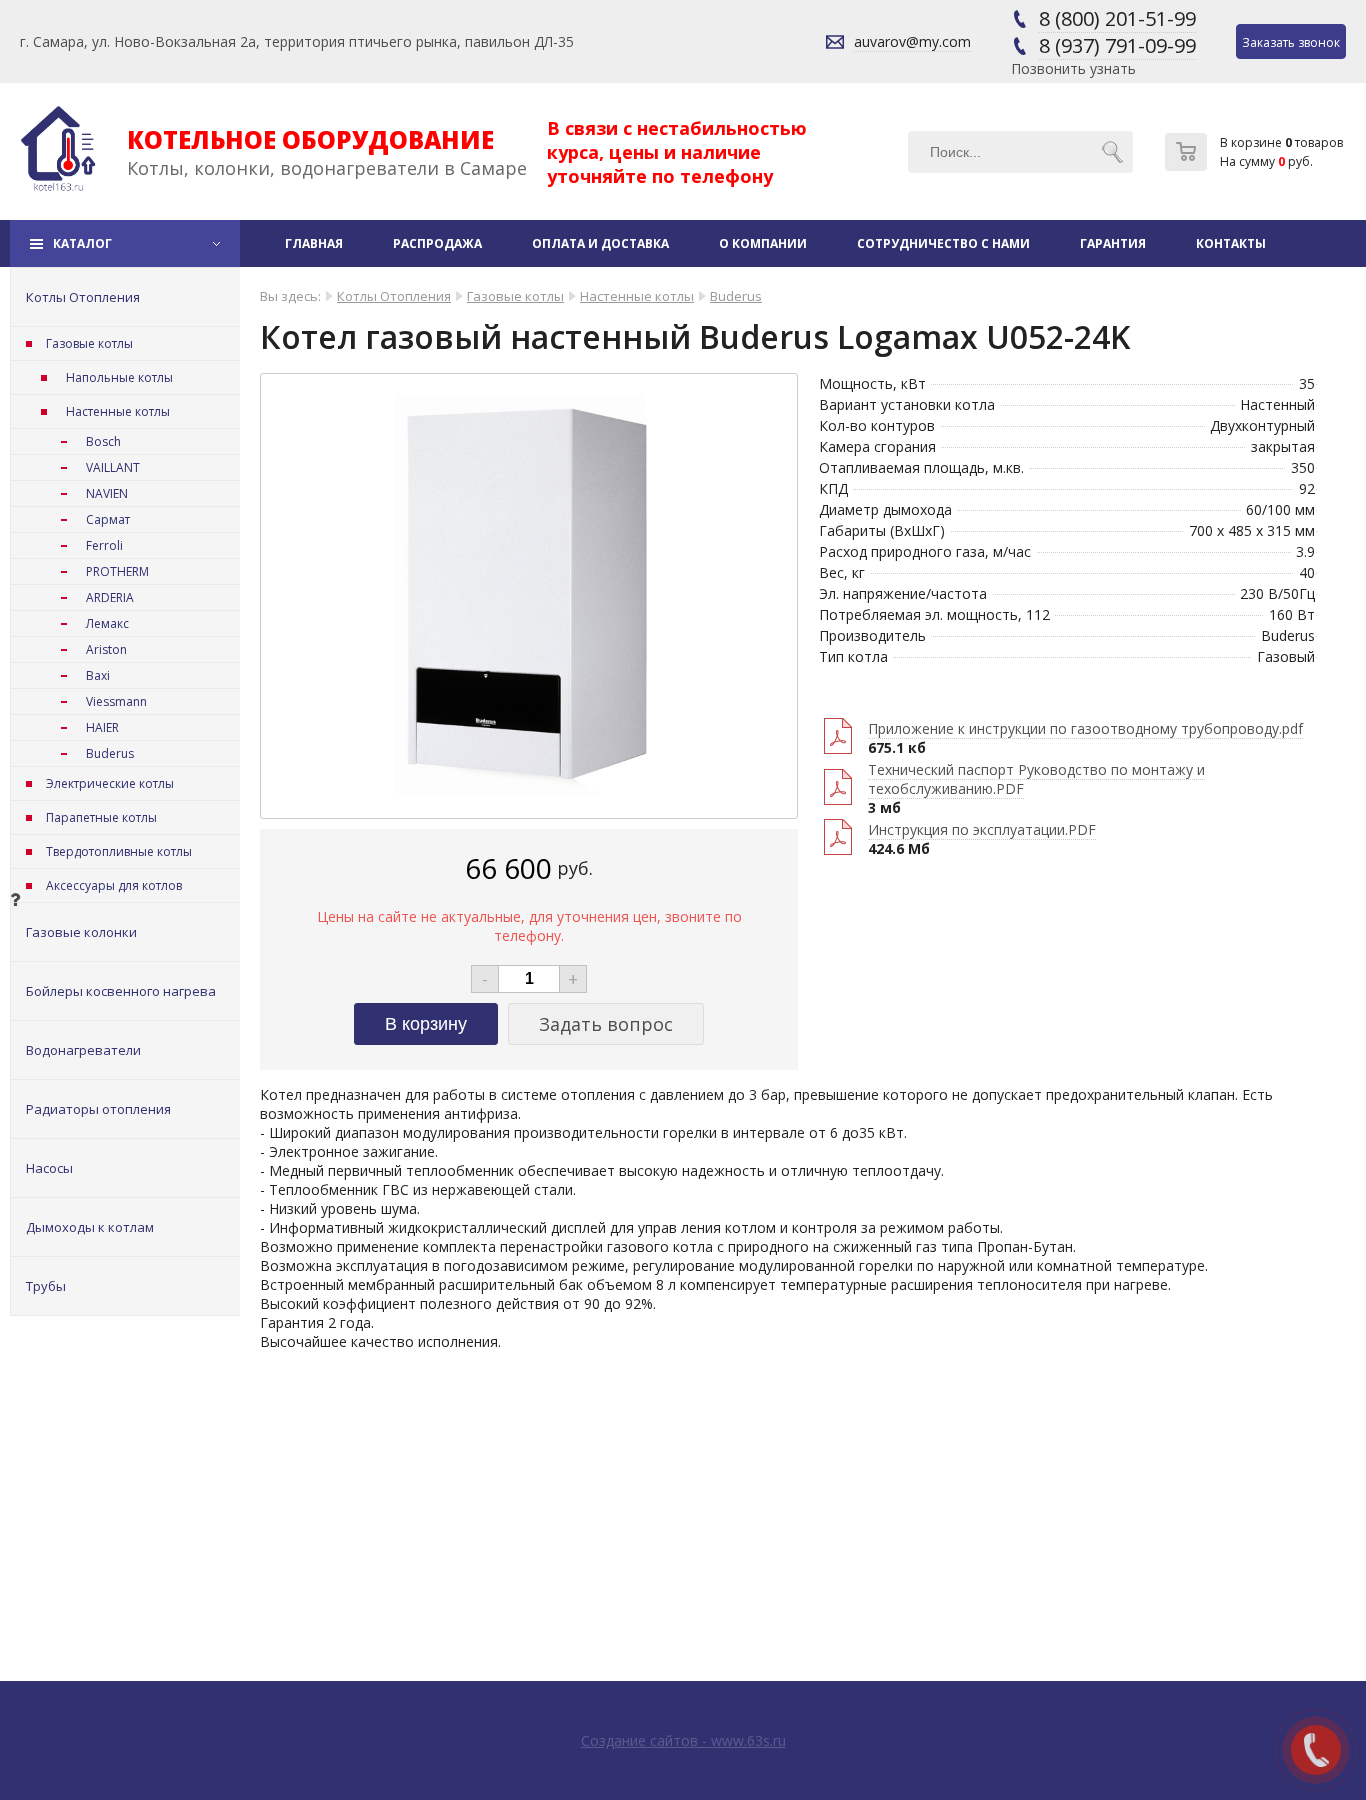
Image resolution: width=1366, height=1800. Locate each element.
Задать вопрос (606, 1024)
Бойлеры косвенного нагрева (121, 991)
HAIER (102, 727)
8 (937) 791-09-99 (1117, 45)
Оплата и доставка (600, 243)
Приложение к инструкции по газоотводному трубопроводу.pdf (1085, 728)
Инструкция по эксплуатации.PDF (982, 829)
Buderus (110, 753)
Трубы (46, 1286)
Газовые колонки (81, 932)
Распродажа (437, 243)
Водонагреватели (83, 1050)
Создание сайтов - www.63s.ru (683, 1740)
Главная (314, 243)
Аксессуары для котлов (114, 885)
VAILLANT (113, 467)
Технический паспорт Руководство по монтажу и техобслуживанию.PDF (1036, 779)
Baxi (98, 675)
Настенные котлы (118, 411)
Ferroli (104, 545)
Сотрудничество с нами (943, 243)
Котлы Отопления (83, 297)
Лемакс (107, 623)
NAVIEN (107, 493)
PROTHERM (117, 571)
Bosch (103, 441)
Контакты (1231, 243)
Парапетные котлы (101, 817)
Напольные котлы (119, 377)
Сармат (108, 519)
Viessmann (116, 701)
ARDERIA (110, 597)
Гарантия (1113, 243)
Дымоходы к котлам (90, 1227)
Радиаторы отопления (98, 1109)
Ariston (106, 649)
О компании (763, 243)
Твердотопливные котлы (119, 851)
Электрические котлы (110, 783)
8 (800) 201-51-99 (1117, 18)
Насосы (49, 1168)
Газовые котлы (89, 343)
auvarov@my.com (912, 41)
